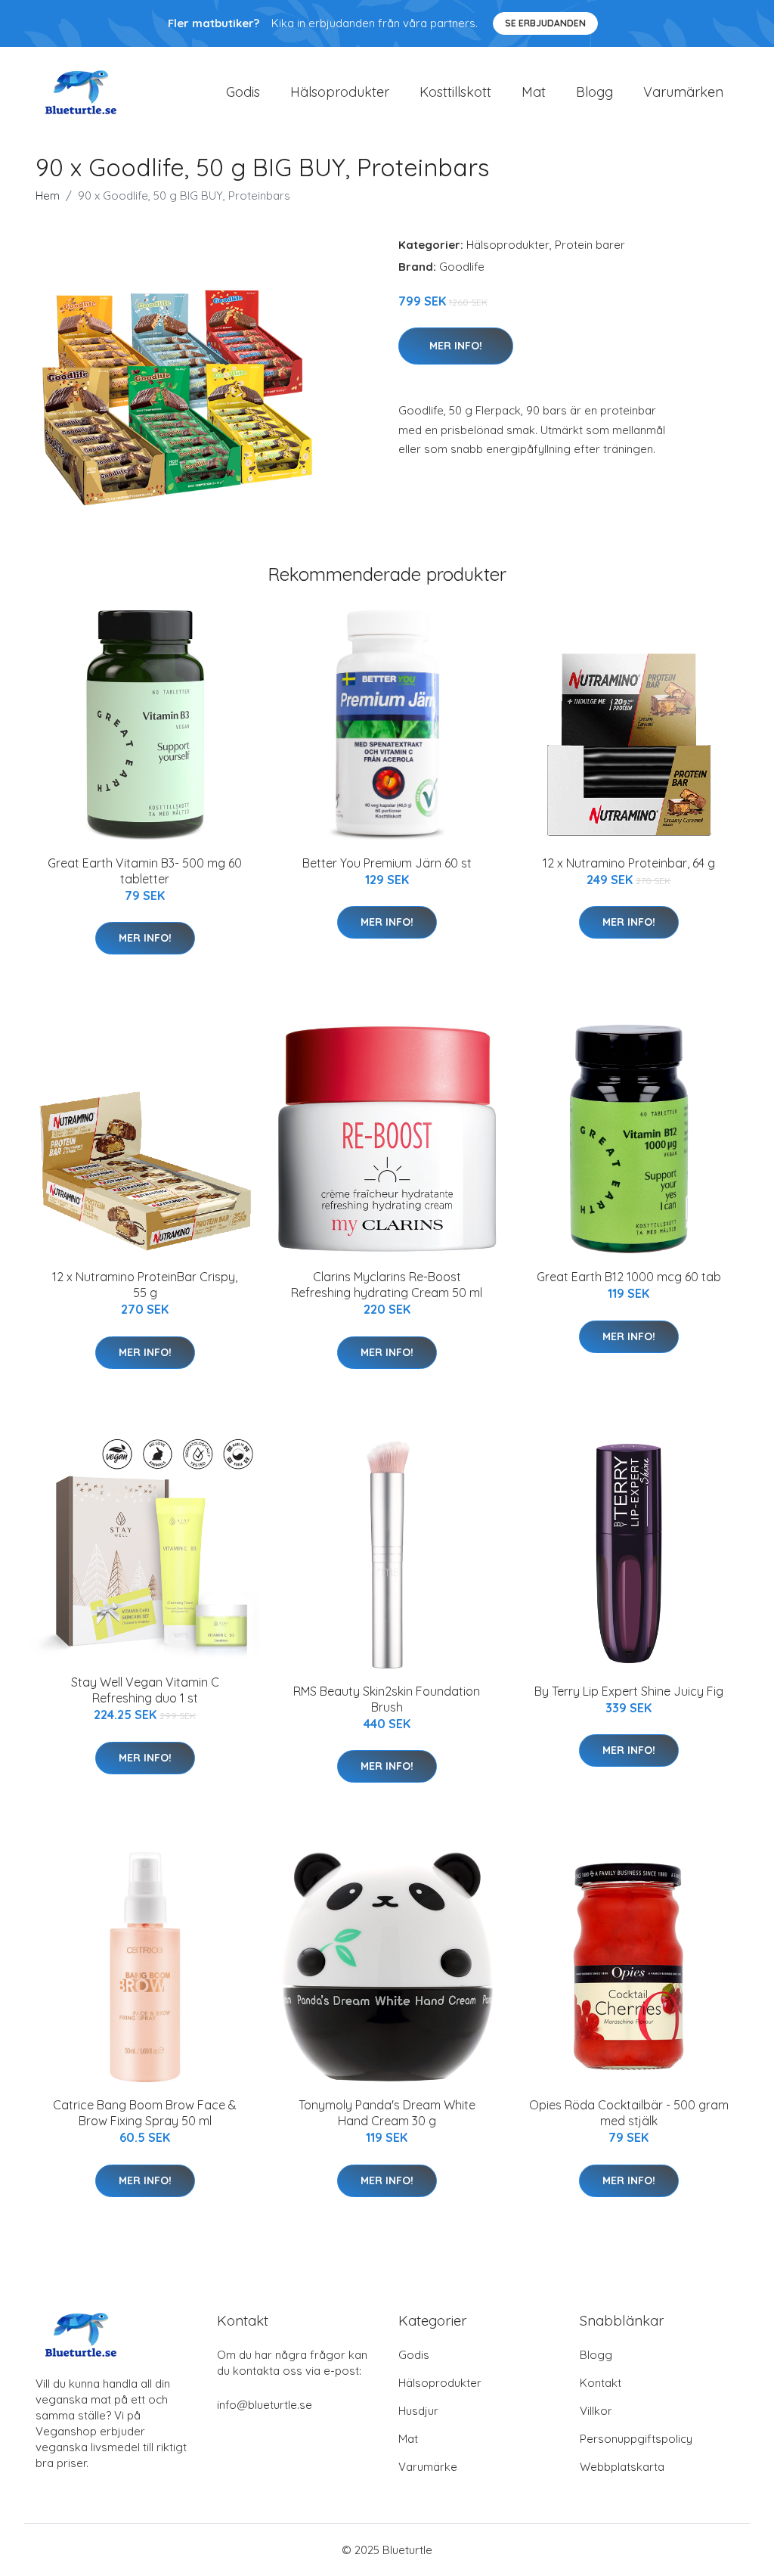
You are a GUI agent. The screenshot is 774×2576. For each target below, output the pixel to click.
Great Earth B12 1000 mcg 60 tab (629, 1277)
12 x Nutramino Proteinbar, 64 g (629, 863)
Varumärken (683, 92)
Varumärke (428, 2467)
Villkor (596, 2411)
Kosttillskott (455, 92)
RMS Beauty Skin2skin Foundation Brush (387, 1699)
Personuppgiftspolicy (636, 2439)
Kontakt (601, 2383)
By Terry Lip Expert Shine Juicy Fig (629, 1691)
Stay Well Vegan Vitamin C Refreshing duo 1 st (145, 1690)
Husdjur (418, 2411)
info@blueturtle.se (265, 2405)
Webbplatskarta (622, 2467)
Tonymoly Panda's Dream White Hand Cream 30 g (387, 2113)
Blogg (594, 92)
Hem (48, 196)
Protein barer (590, 245)
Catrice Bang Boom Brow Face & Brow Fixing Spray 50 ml (145, 2113)
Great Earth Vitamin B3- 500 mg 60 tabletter (145, 871)
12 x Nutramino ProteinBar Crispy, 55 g (145, 1285)
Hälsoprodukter (340, 92)
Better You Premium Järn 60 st (387, 863)
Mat (534, 92)
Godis (243, 92)
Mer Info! (456, 346)
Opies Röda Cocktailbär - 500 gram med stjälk (629, 2113)
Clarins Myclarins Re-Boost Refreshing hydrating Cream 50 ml (387, 1285)
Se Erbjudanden (545, 23)
